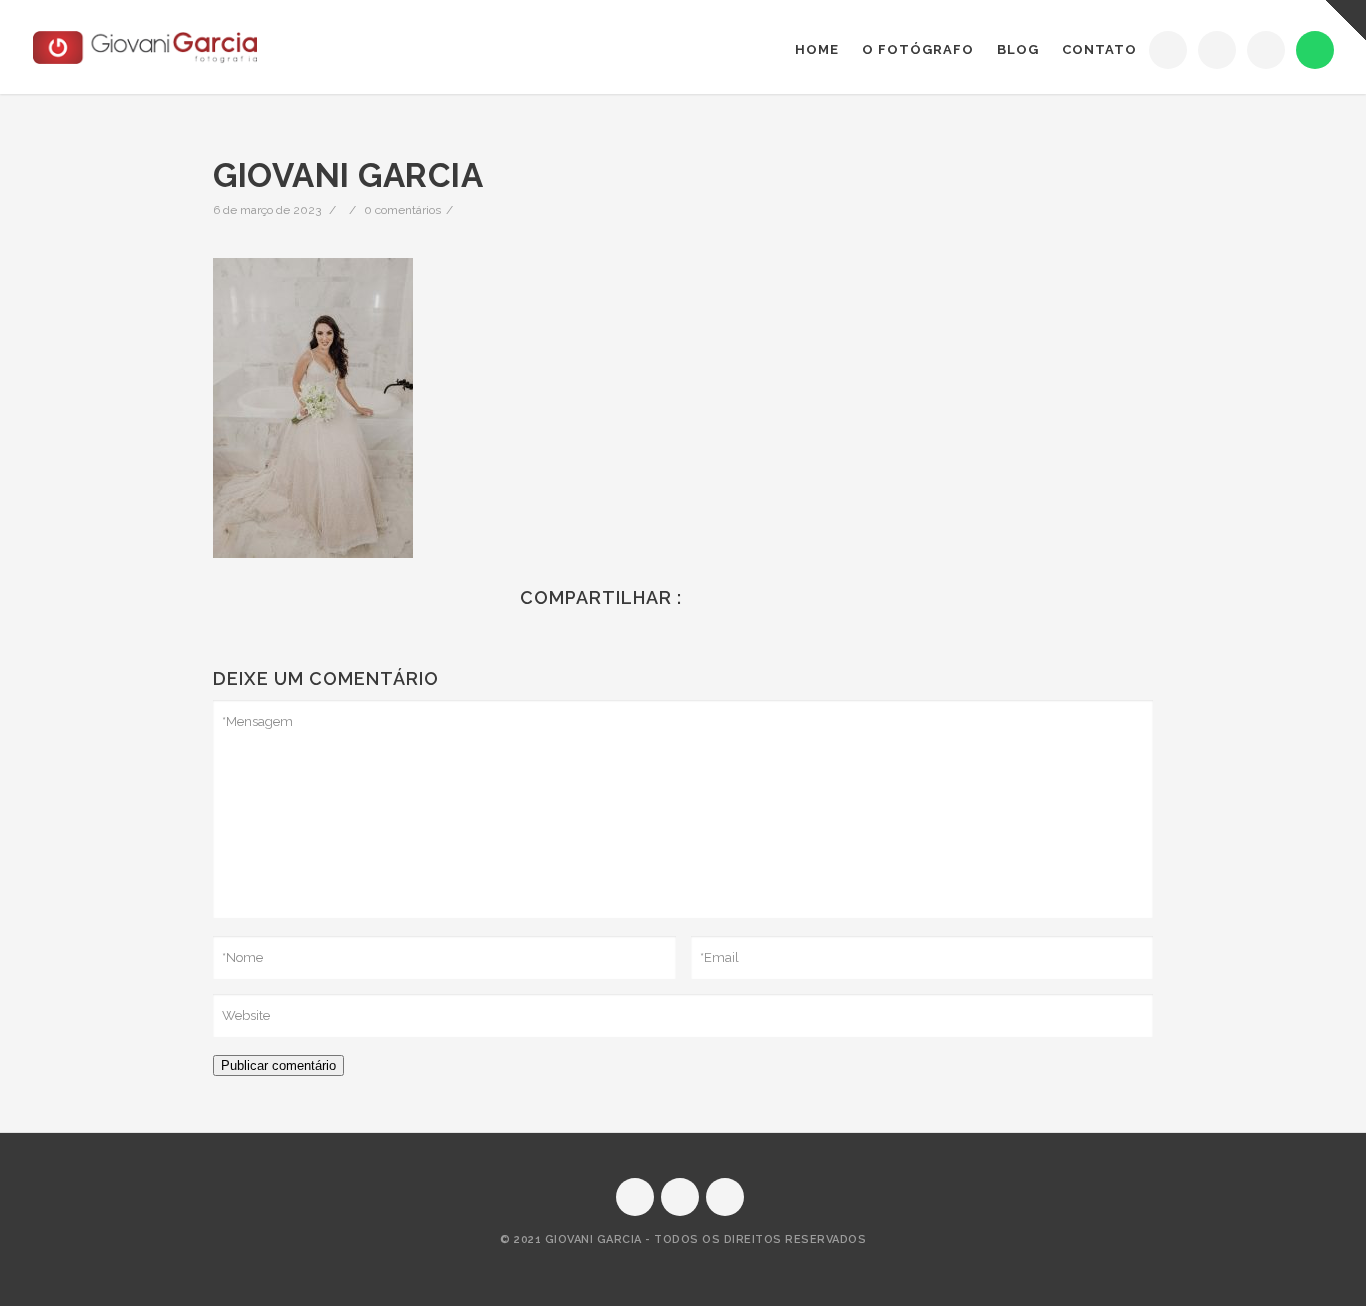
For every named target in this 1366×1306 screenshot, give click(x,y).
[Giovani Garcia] (145, 47)
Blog (1018, 49)
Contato (1099, 49)
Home (817, 49)
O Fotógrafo (918, 49)
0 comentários (402, 210)
